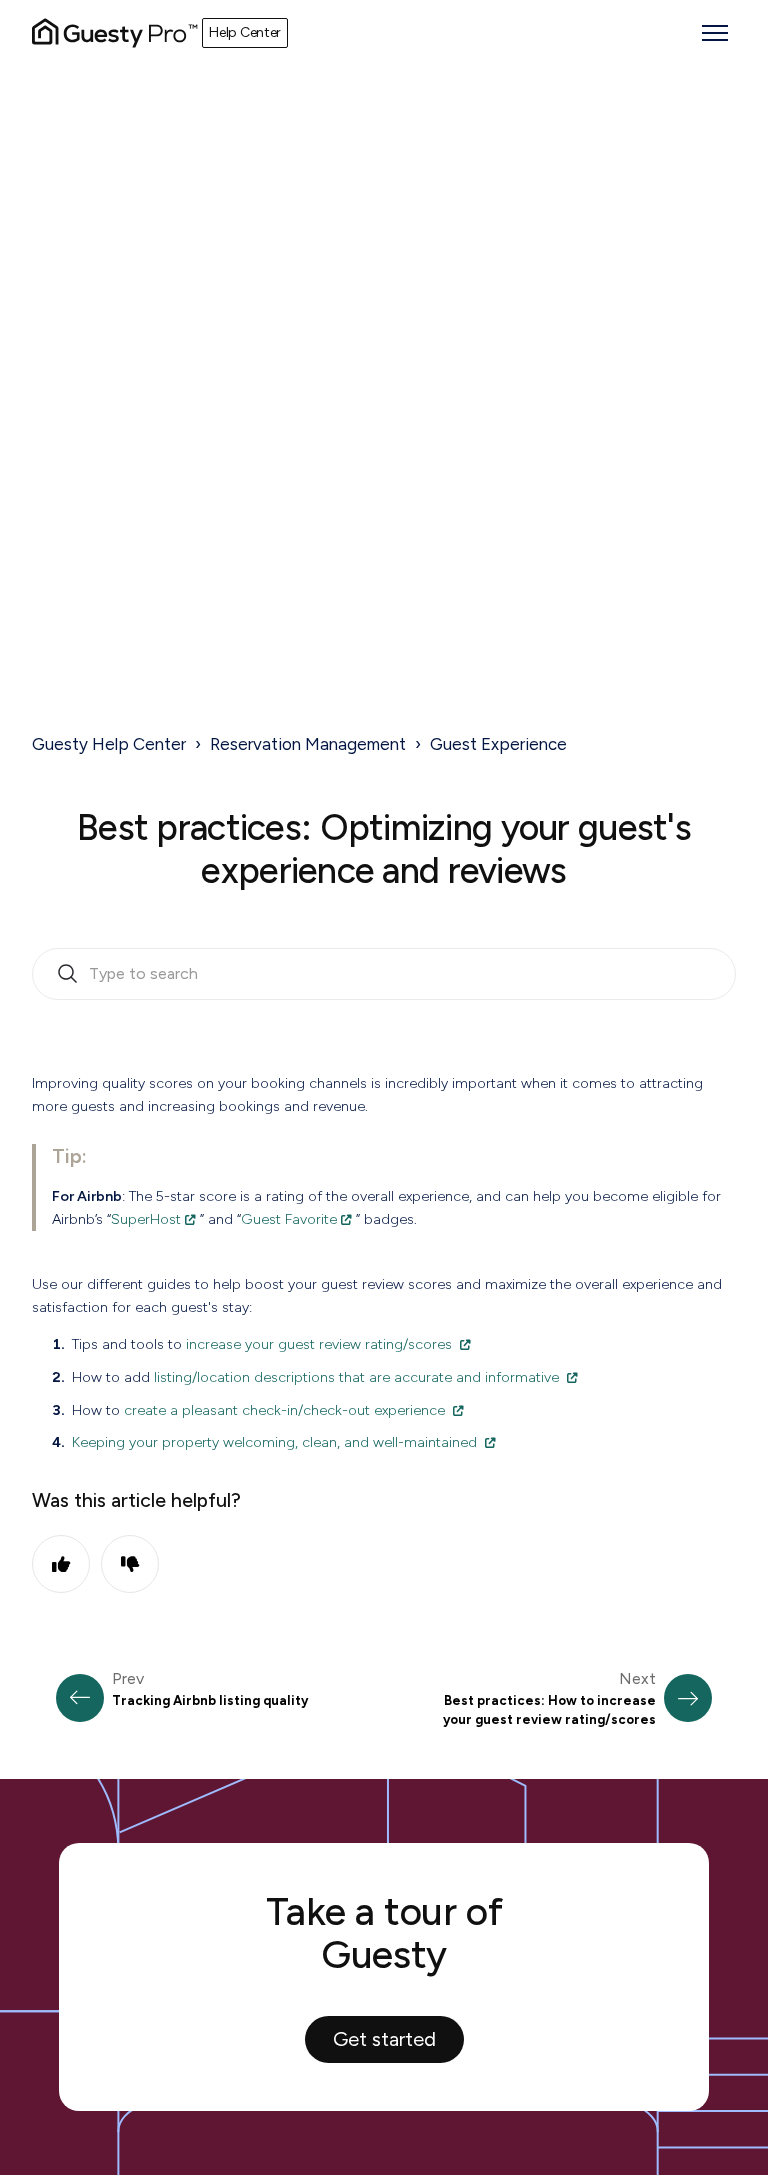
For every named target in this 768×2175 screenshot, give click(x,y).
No (130, 1564)
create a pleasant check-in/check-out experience (284, 1410)
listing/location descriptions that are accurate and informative (356, 1377)
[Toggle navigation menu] (715, 33)
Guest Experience (498, 744)
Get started (384, 2039)
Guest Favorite (289, 1219)
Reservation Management (308, 744)
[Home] (115, 33)
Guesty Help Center (109, 744)
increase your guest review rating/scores (319, 1344)
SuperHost (146, 1219)
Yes (61, 1564)
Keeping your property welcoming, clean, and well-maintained (274, 1442)
